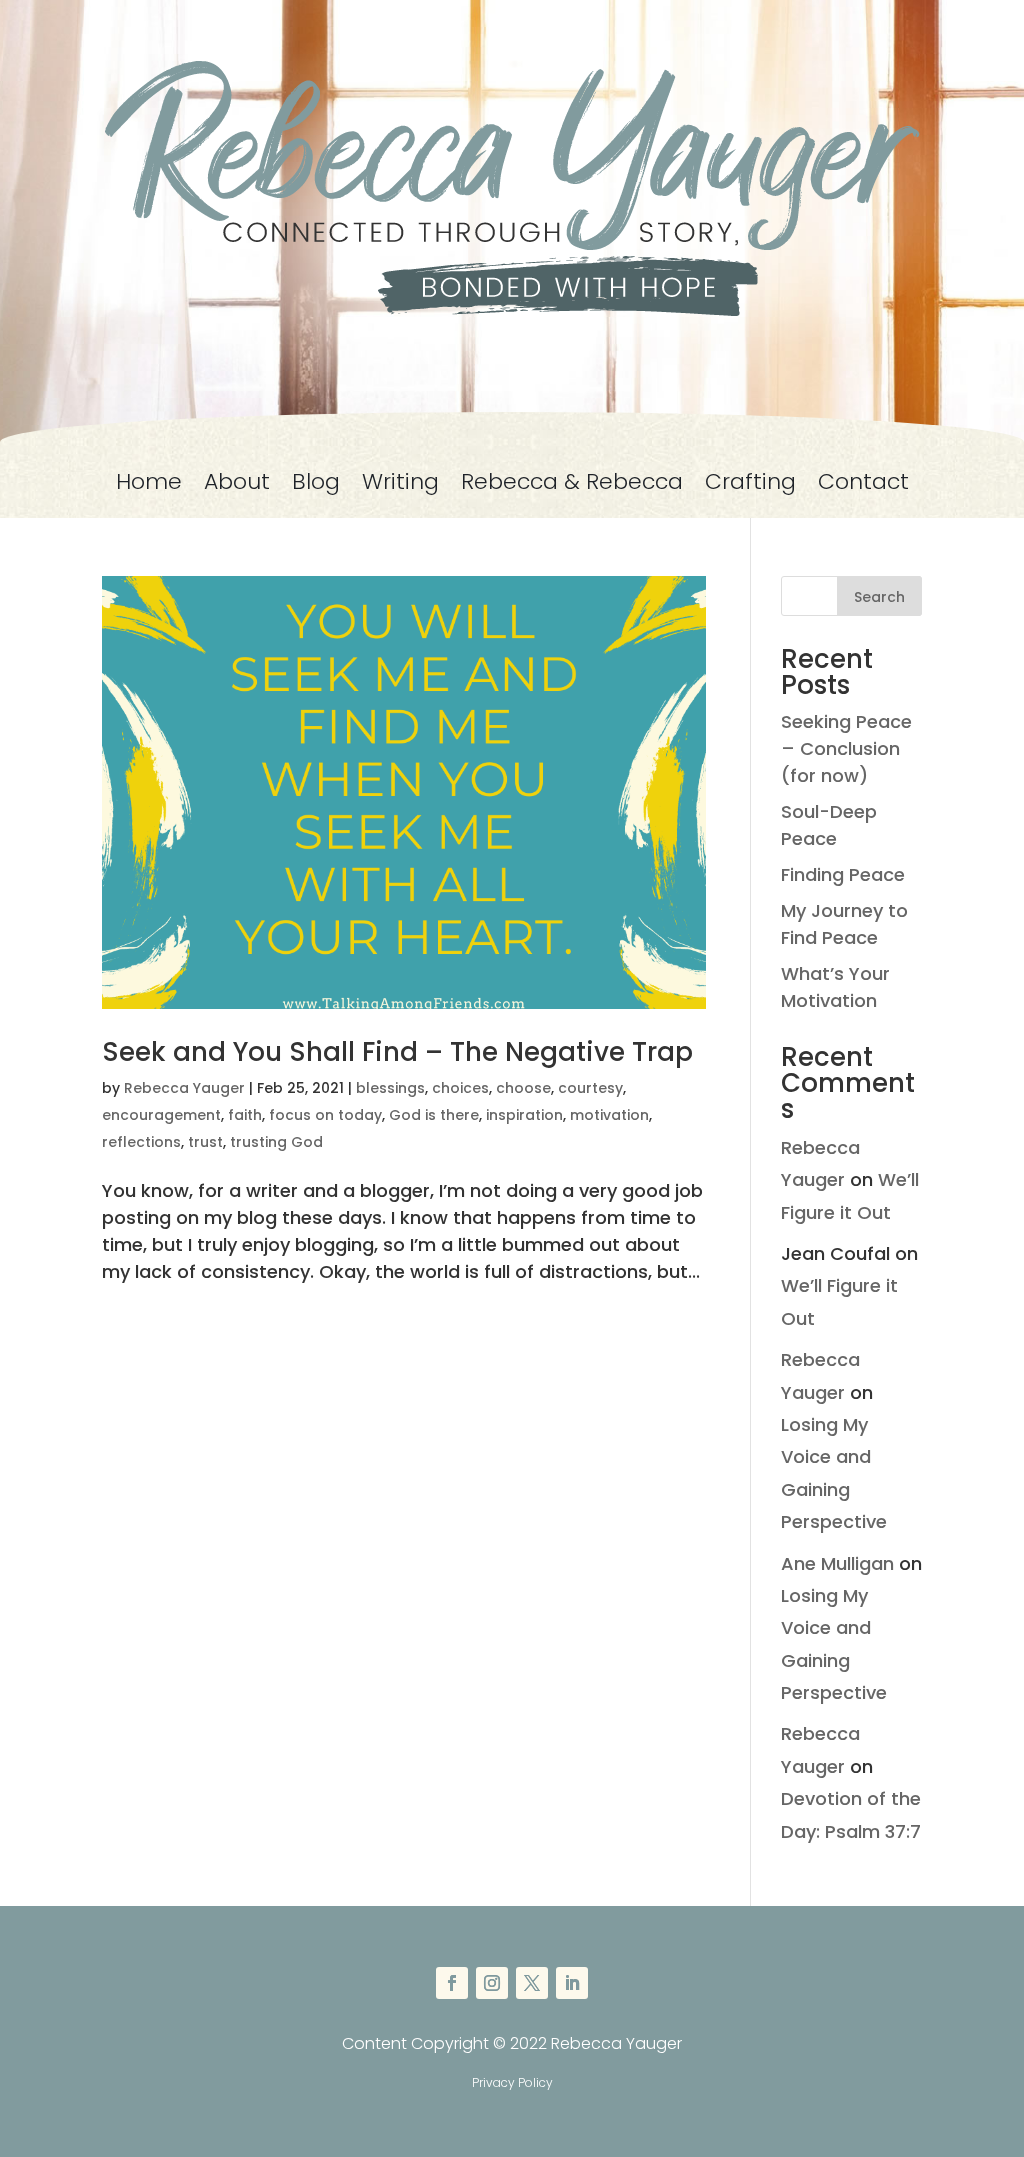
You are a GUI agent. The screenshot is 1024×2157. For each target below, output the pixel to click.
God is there (434, 1115)
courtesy (590, 1088)
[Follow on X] (532, 1983)
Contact (863, 486)
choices (460, 1088)
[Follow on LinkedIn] (572, 1983)
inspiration (524, 1115)
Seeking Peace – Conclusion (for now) (846, 748)
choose (523, 1088)
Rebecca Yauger (184, 1088)
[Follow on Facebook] (452, 1983)
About (237, 486)
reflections (141, 1142)
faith (245, 1115)
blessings (390, 1088)
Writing (400, 486)
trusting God (276, 1142)
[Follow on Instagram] (492, 1983)
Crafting (750, 486)
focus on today (325, 1115)
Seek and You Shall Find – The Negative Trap (397, 1052)
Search (879, 597)
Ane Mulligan (837, 1563)
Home (149, 486)
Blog (316, 486)
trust (205, 1142)
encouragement (161, 1115)
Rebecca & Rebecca (572, 486)
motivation (609, 1115)
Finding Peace (843, 874)
